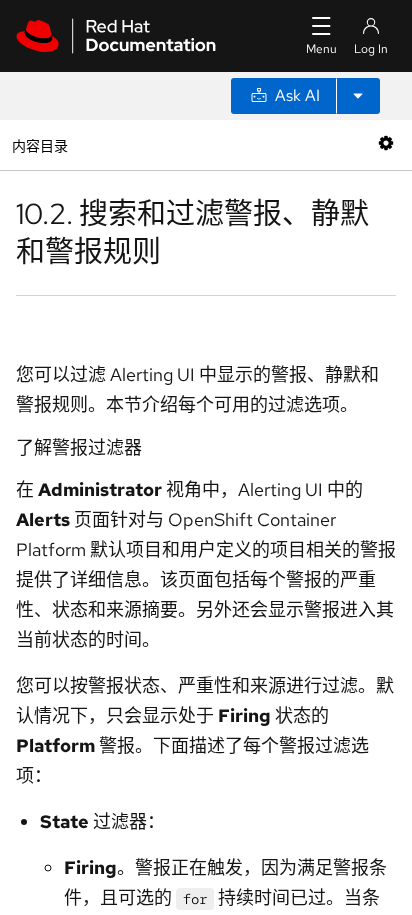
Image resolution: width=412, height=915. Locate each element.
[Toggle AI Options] (358, 96)
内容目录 (39, 144)
